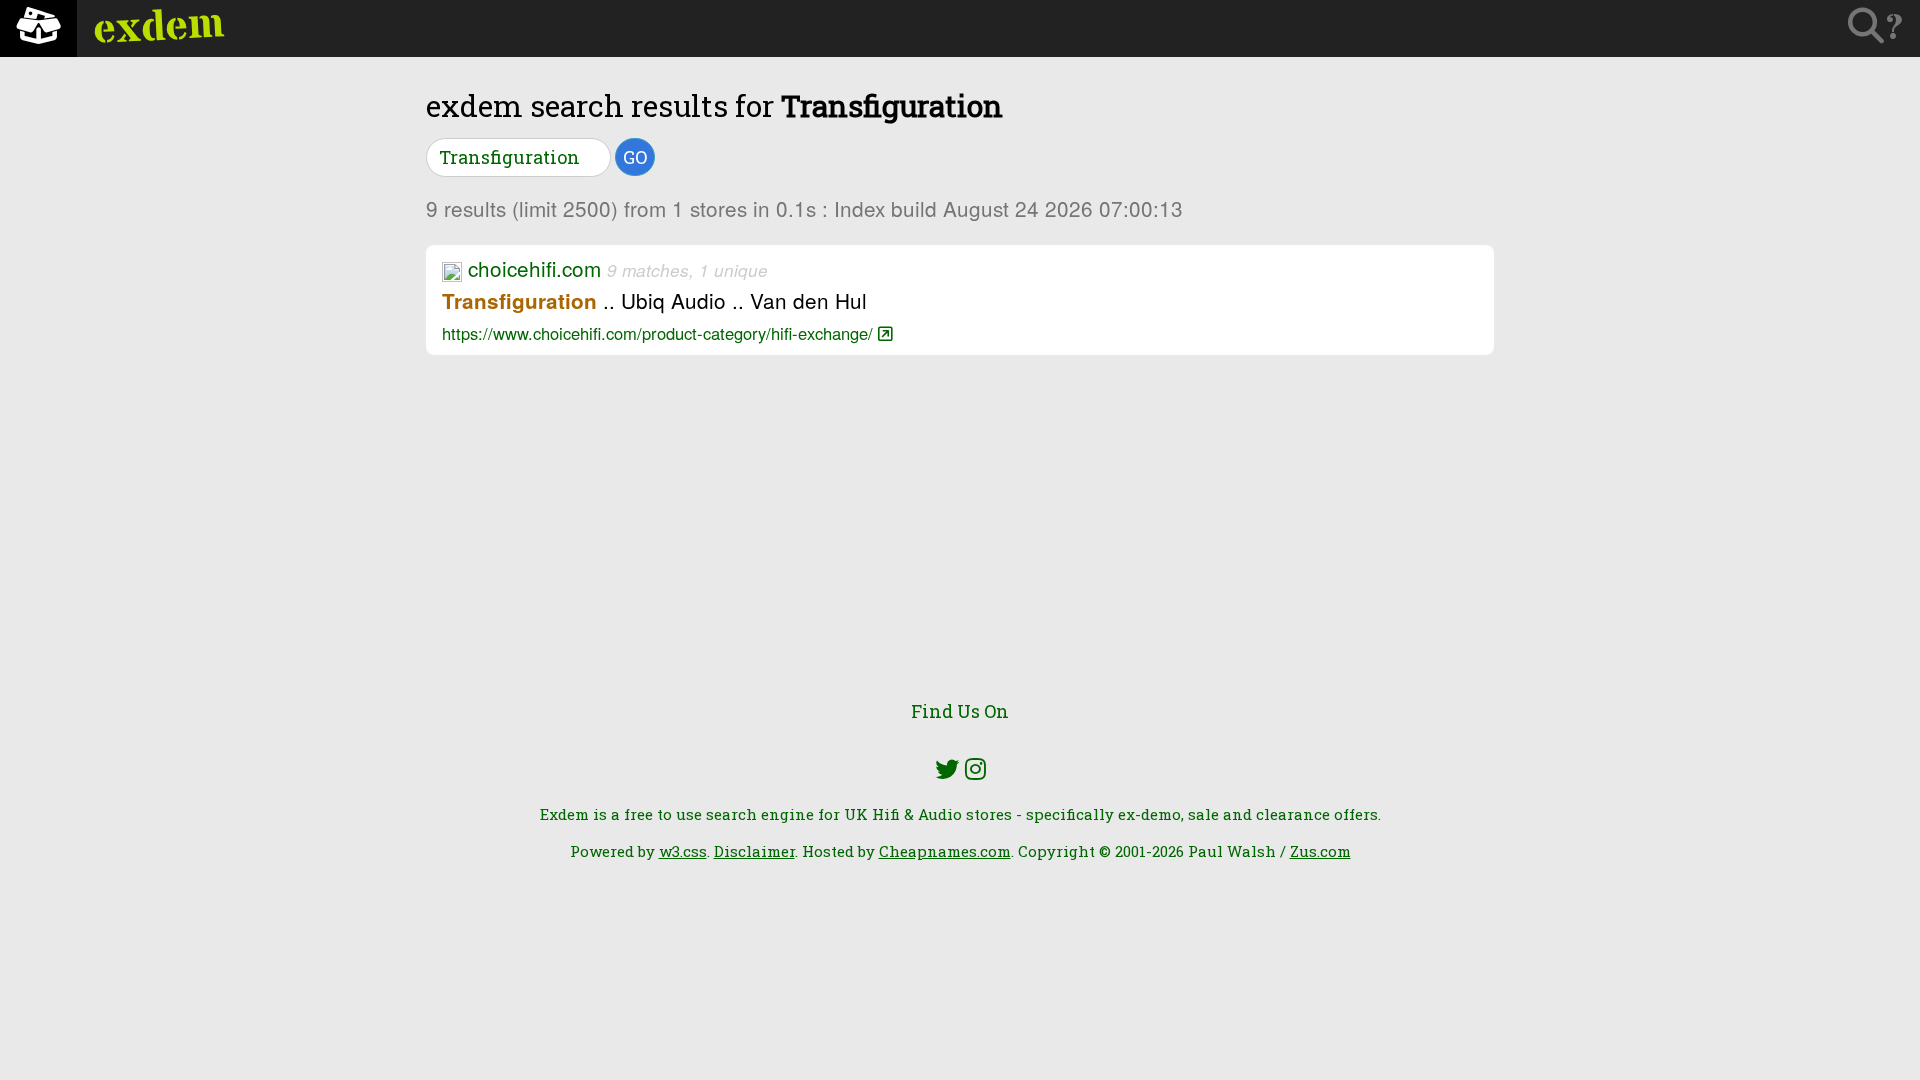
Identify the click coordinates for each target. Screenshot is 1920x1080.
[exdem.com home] (38, 28)
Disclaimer (754, 851)
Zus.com (1320, 851)
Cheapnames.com (945, 851)
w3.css (683, 851)
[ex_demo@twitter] (947, 769)
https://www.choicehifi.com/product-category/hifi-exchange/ (660, 333)
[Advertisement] (960, 540)
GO (635, 157)
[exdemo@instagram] (975, 769)
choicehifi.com (534, 268)
